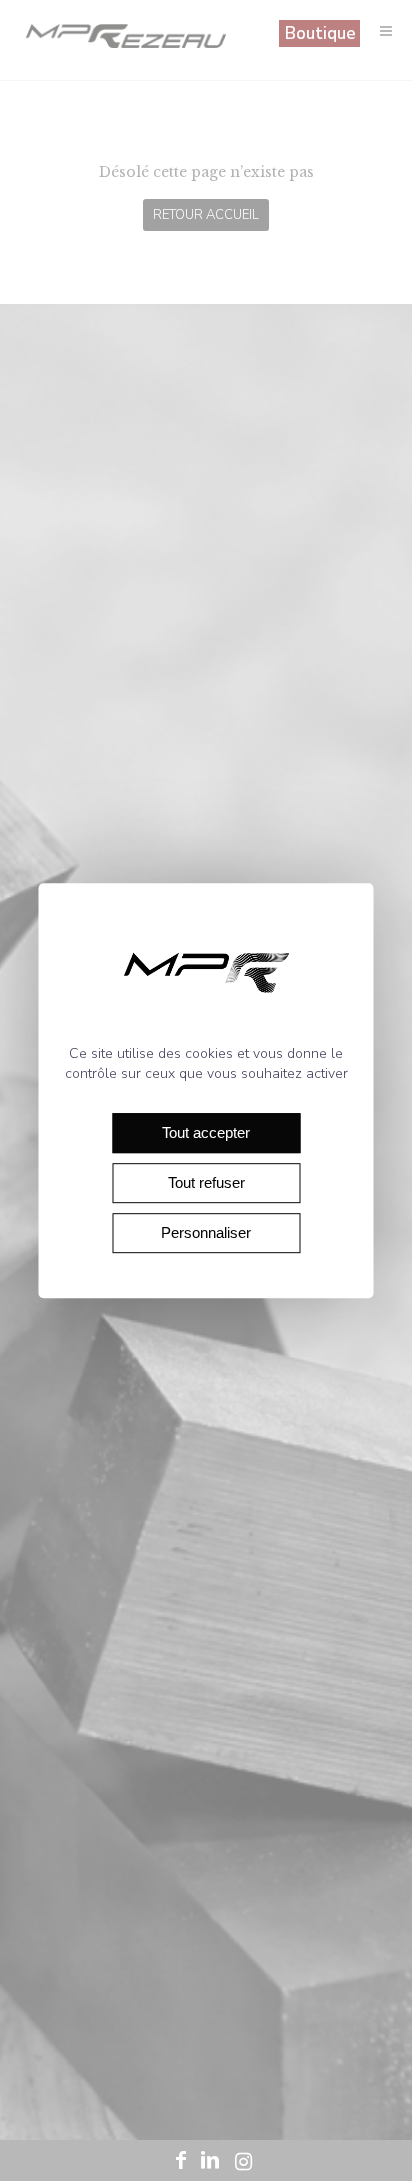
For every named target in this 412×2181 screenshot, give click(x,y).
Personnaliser (206, 1232)
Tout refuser (206, 1182)
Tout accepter (206, 1132)
